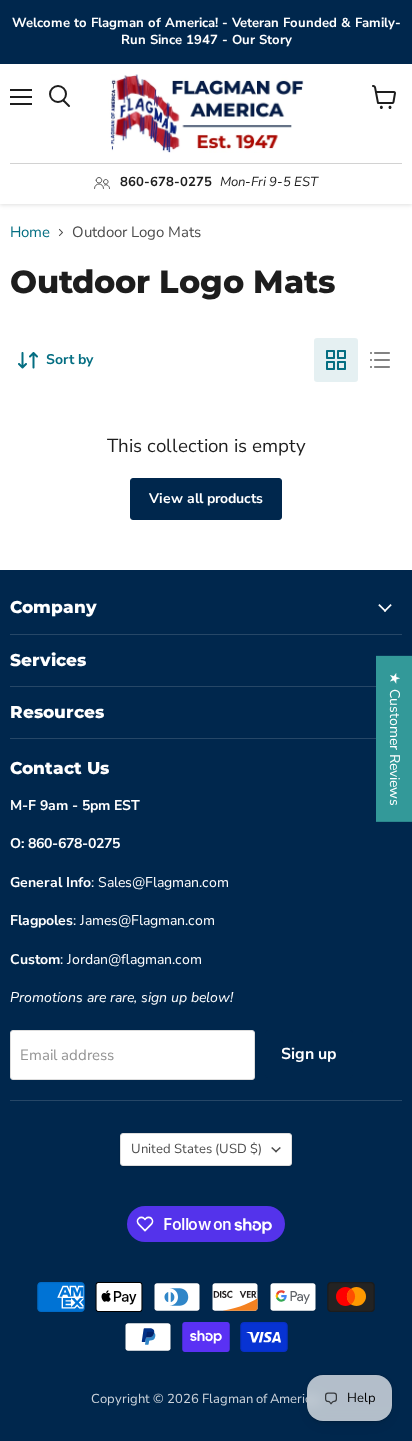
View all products (206, 498)
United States (196, 1149)
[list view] (380, 360)
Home (30, 232)
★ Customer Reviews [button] (394, 738)
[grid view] (336, 360)
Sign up (309, 1054)
